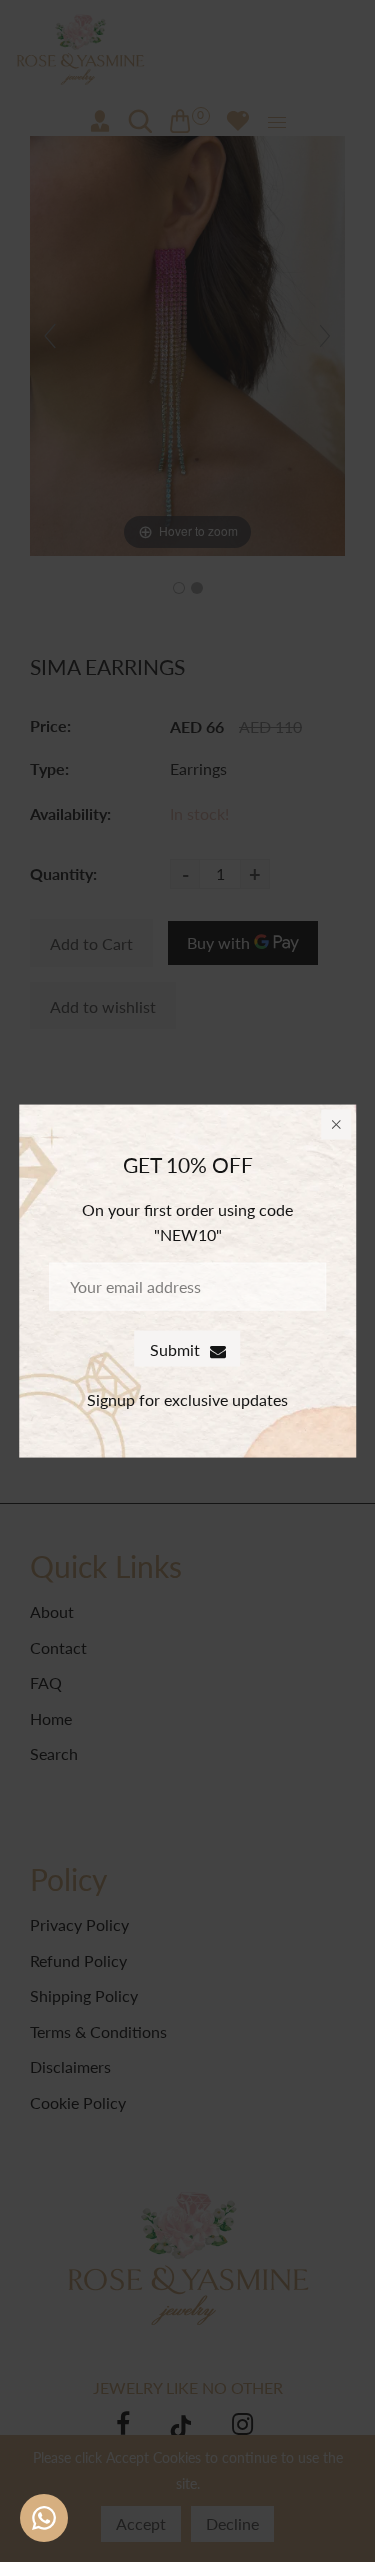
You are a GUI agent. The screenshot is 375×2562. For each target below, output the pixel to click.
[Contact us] (44, 2518)
